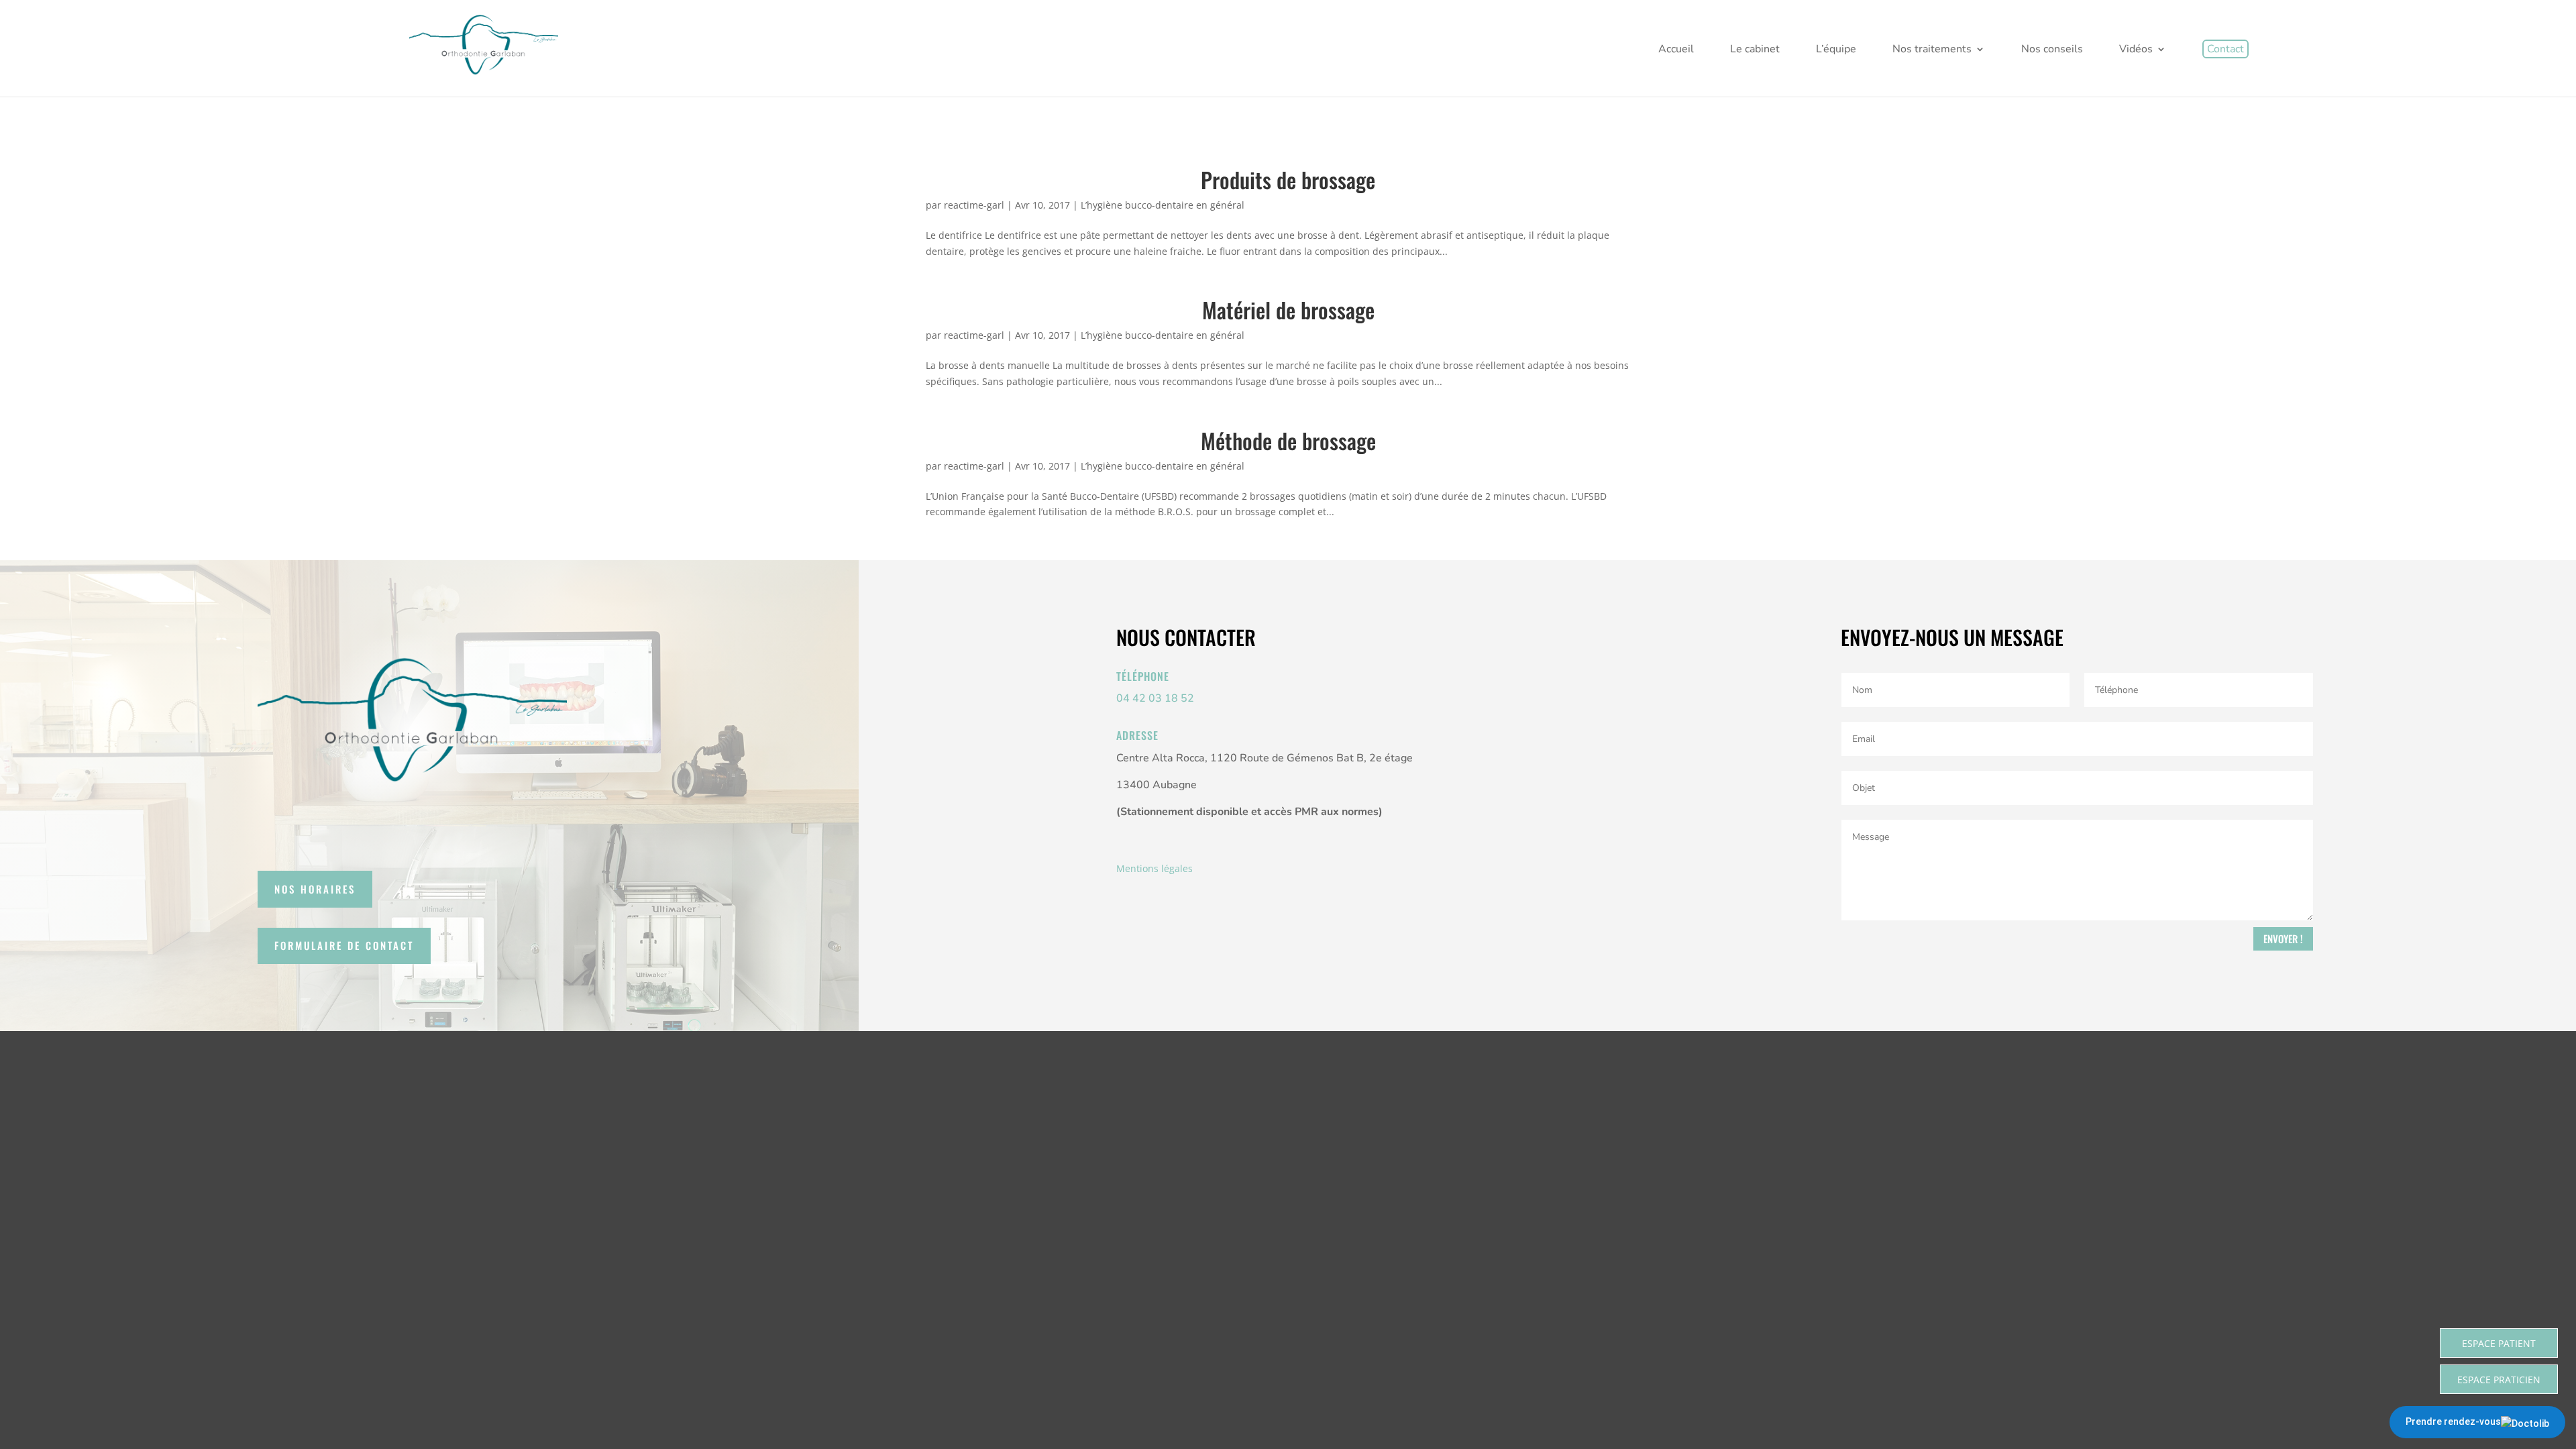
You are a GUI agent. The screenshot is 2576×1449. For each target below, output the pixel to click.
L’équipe (1836, 50)
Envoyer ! (2283, 938)
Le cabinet (1755, 50)
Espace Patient (2499, 1343)
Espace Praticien (2499, 1380)
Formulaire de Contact (344, 945)
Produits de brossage (1288, 179)
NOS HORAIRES (315, 889)
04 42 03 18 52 (1155, 698)
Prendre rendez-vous (2453, 1421)
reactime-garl (974, 205)
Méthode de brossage (1288, 440)
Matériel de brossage (1288, 310)
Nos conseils (2052, 50)
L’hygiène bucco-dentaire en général (1163, 205)
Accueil (1676, 50)
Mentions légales (1155, 868)
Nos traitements (1932, 50)
